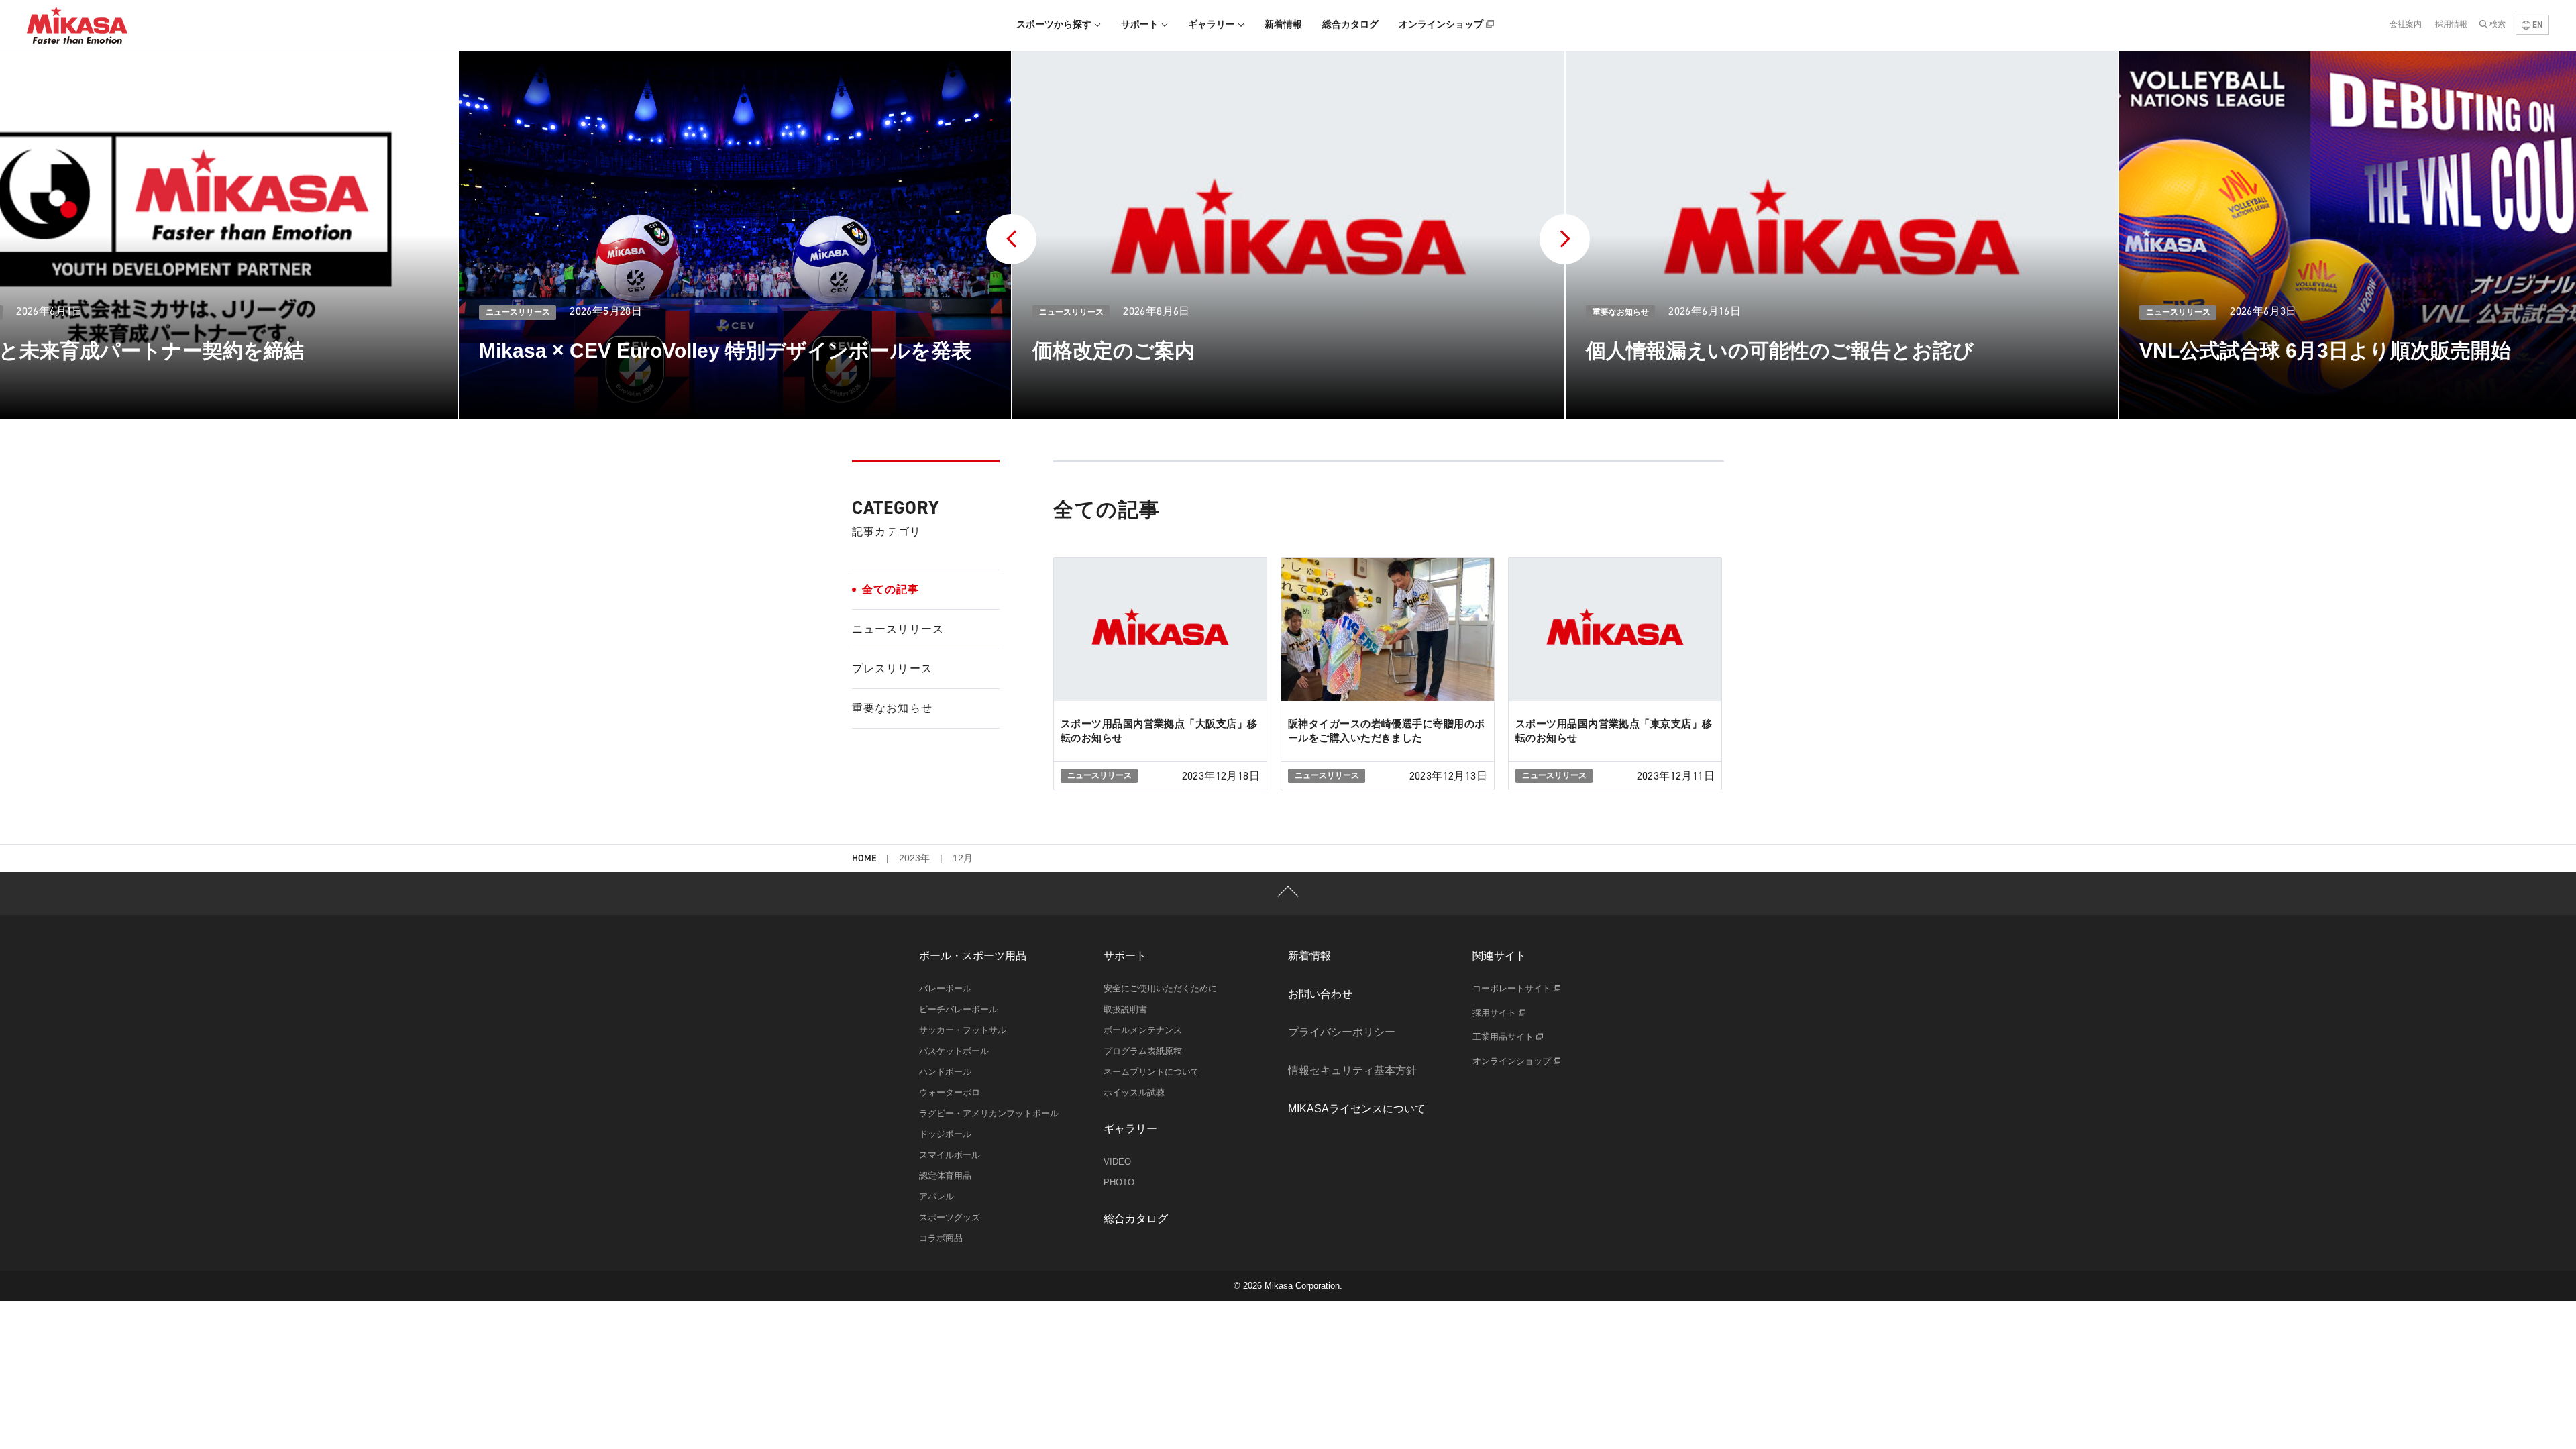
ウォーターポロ (950, 1092)
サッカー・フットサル (963, 1030)
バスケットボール (954, 1051)
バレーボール (945, 988)
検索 (2498, 24)
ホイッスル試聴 (1134, 1092)
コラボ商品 (941, 1238)
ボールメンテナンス (1143, 1030)
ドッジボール (945, 1134)
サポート (1141, 24)
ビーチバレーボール (958, 1009)
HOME (864, 859)
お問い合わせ (1320, 994)
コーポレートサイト (1513, 988)
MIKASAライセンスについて (1357, 1109)
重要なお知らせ (892, 708)
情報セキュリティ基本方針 (1352, 1070)
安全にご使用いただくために (1160, 988)
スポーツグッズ (950, 1217)
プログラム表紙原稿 (1143, 1051)
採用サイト (1496, 1013)
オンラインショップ (1442, 24)
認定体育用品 (945, 1176)
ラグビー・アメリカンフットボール (989, 1113)
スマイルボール (950, 1155)
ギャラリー (1213, 24)
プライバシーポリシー (1342, 1032)
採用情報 (2451, 24)
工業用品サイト (1504, 1037)
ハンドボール (945, 1072)
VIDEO (1117, 1162)
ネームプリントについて (1151, 1072)
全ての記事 (891, 589)
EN (2537, 24)
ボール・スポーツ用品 (973, 956)
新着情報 (1283, 24)
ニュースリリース (898, 629)
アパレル (936, 1196)
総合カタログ (1350, 24)
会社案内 (2406, 24)
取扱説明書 (1125, 1009)
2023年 (914, 858)
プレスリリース (892, 668)
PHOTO (1119, 1182)
